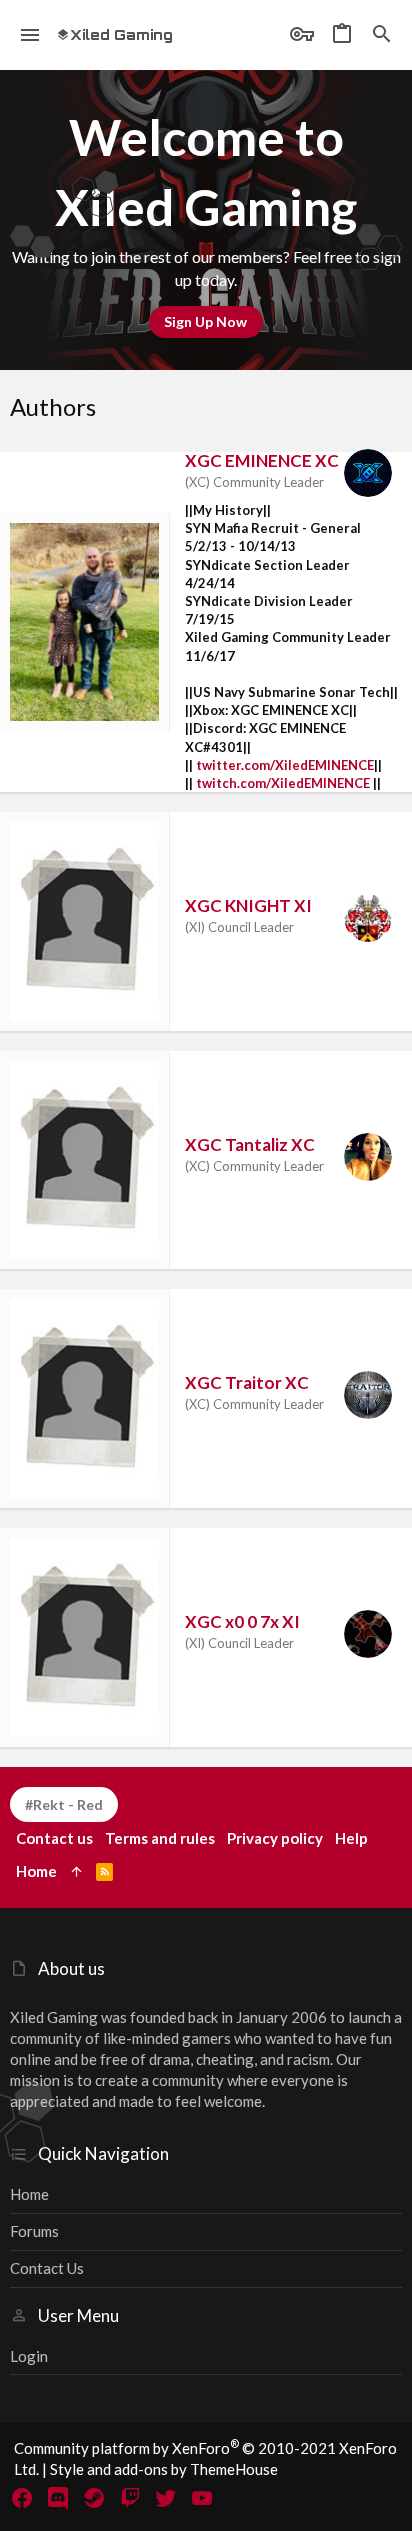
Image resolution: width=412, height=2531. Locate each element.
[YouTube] (202, 2498)
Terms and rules (160, 1838)
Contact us (47, 2268)
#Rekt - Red (64, 1804)
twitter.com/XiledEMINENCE (285, 765)
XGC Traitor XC (247, 1382)
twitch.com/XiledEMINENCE (283, 783)
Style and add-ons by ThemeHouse (164, 2469)
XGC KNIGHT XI (248, 905)
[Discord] (58, 2498)
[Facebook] (22, 2498)
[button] (30, 35)
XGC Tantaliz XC (250, 1144)
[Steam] (94, 2498)
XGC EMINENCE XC (262, 460)
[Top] (76, 1871)
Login (29, 2356)
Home (29, 2194)
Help (351, 1838)
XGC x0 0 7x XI (242, 1621)
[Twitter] (166, 2498)
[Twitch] (130, 2498)
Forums (34, 2231)
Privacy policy (275, 1838)
